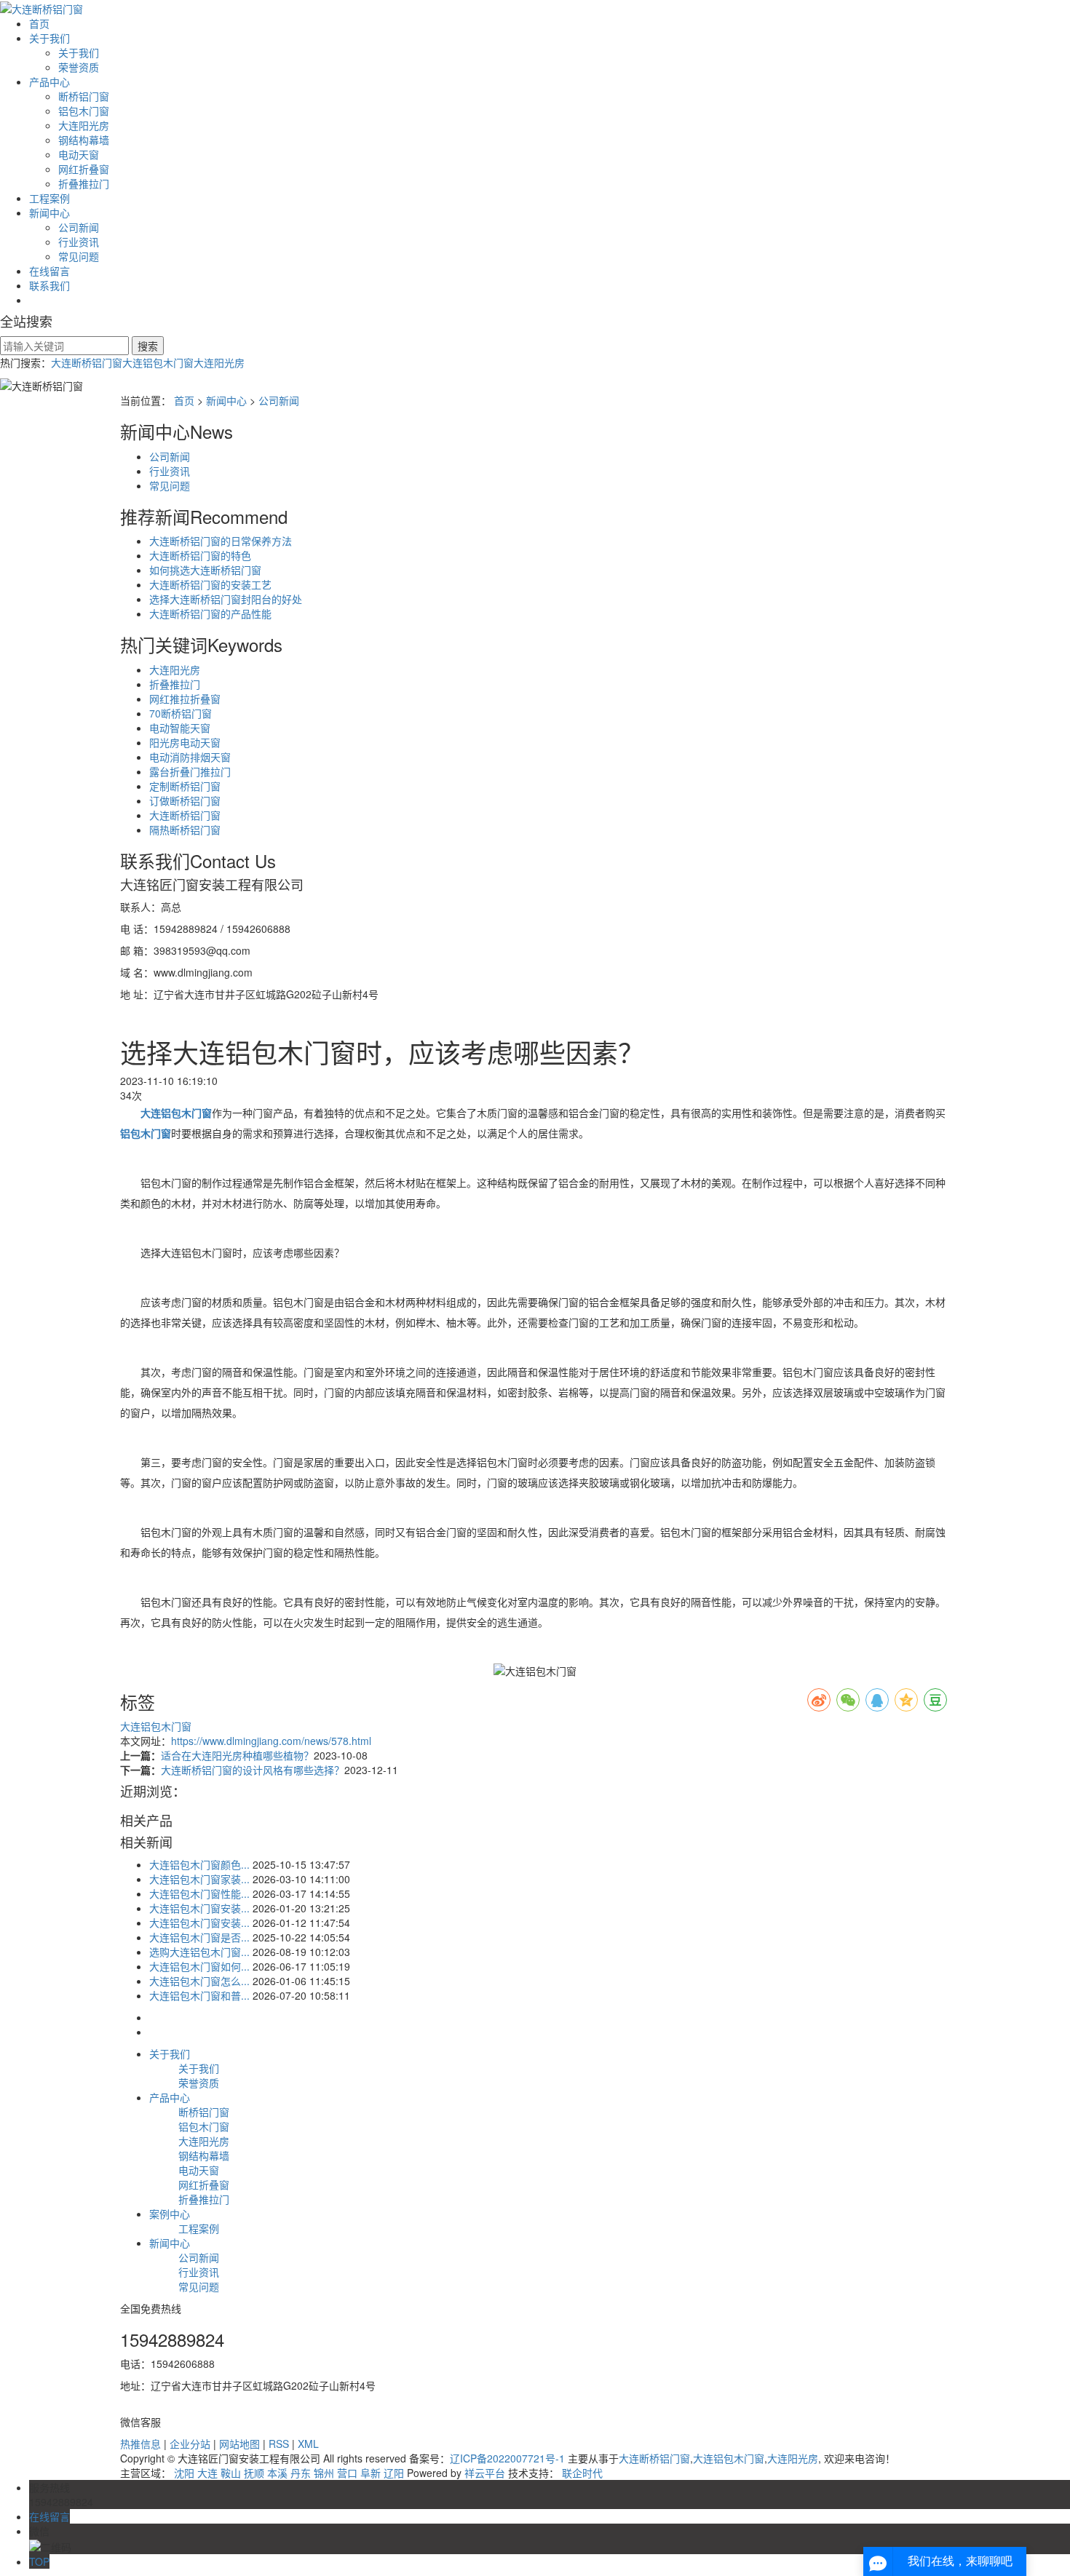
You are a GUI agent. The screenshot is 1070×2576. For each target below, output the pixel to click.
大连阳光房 (84, 125)
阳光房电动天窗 (185, 742)
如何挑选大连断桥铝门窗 (205, 570)
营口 (347, 2473)
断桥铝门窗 (84, 96)
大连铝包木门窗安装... (199, 1908)
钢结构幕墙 (84, 140)
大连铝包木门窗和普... (199, 1995)
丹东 (301, 2473)
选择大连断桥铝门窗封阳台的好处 (226, 599)
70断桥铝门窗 (181, 713)
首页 (39, 23)
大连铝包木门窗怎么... (199, 1981)
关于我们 (49, 38)
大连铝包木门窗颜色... (199, 1864)
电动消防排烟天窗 (190, 757)
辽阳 (394, 2473)
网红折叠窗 (84, 169)
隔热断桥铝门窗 (185, 830)
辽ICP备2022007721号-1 (507, 2458)
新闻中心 (49, 212)
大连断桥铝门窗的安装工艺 (210, 584)
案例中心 (170, 2214)
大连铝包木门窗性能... (199, 1893)
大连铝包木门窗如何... (199, 1966)
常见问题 (79, 256)
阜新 (370, 2473)
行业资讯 (79, 242)
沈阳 (184, 2473)
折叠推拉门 (84, 183)
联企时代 (582, 2473)
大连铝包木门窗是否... (199, 1937)
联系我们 (49, 285)
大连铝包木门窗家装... (199, 1879)
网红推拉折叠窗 (185, 699)
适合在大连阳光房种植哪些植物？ (237, 1755)
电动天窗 (79, 154)
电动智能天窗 (180, 728)
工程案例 (49, 198)
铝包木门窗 (84, 111)
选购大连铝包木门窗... (199, 1952)
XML (308, 2444)
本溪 (277, 2473)
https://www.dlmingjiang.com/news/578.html (271, 1741)
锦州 (324, 2473)
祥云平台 (485, 2473)
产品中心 (49, 82)
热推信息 (140, 2444)
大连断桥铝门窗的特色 (200, 555)
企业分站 (190, 2444)
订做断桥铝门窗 (185, 800)
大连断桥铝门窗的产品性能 (210, 613)
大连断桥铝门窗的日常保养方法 (221, 541)
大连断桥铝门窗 (87, 362)
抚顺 (254, 2473)
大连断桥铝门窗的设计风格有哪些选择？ (253, 1770)
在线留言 (49, 271)
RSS (279, 2444)
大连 (207, 2473)
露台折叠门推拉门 (190, 771)
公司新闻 (79, 227)
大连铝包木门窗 (158, 362)
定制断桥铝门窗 (185, 786)
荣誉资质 (79, 67)
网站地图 (239, 2444)
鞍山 (231, 2473)
